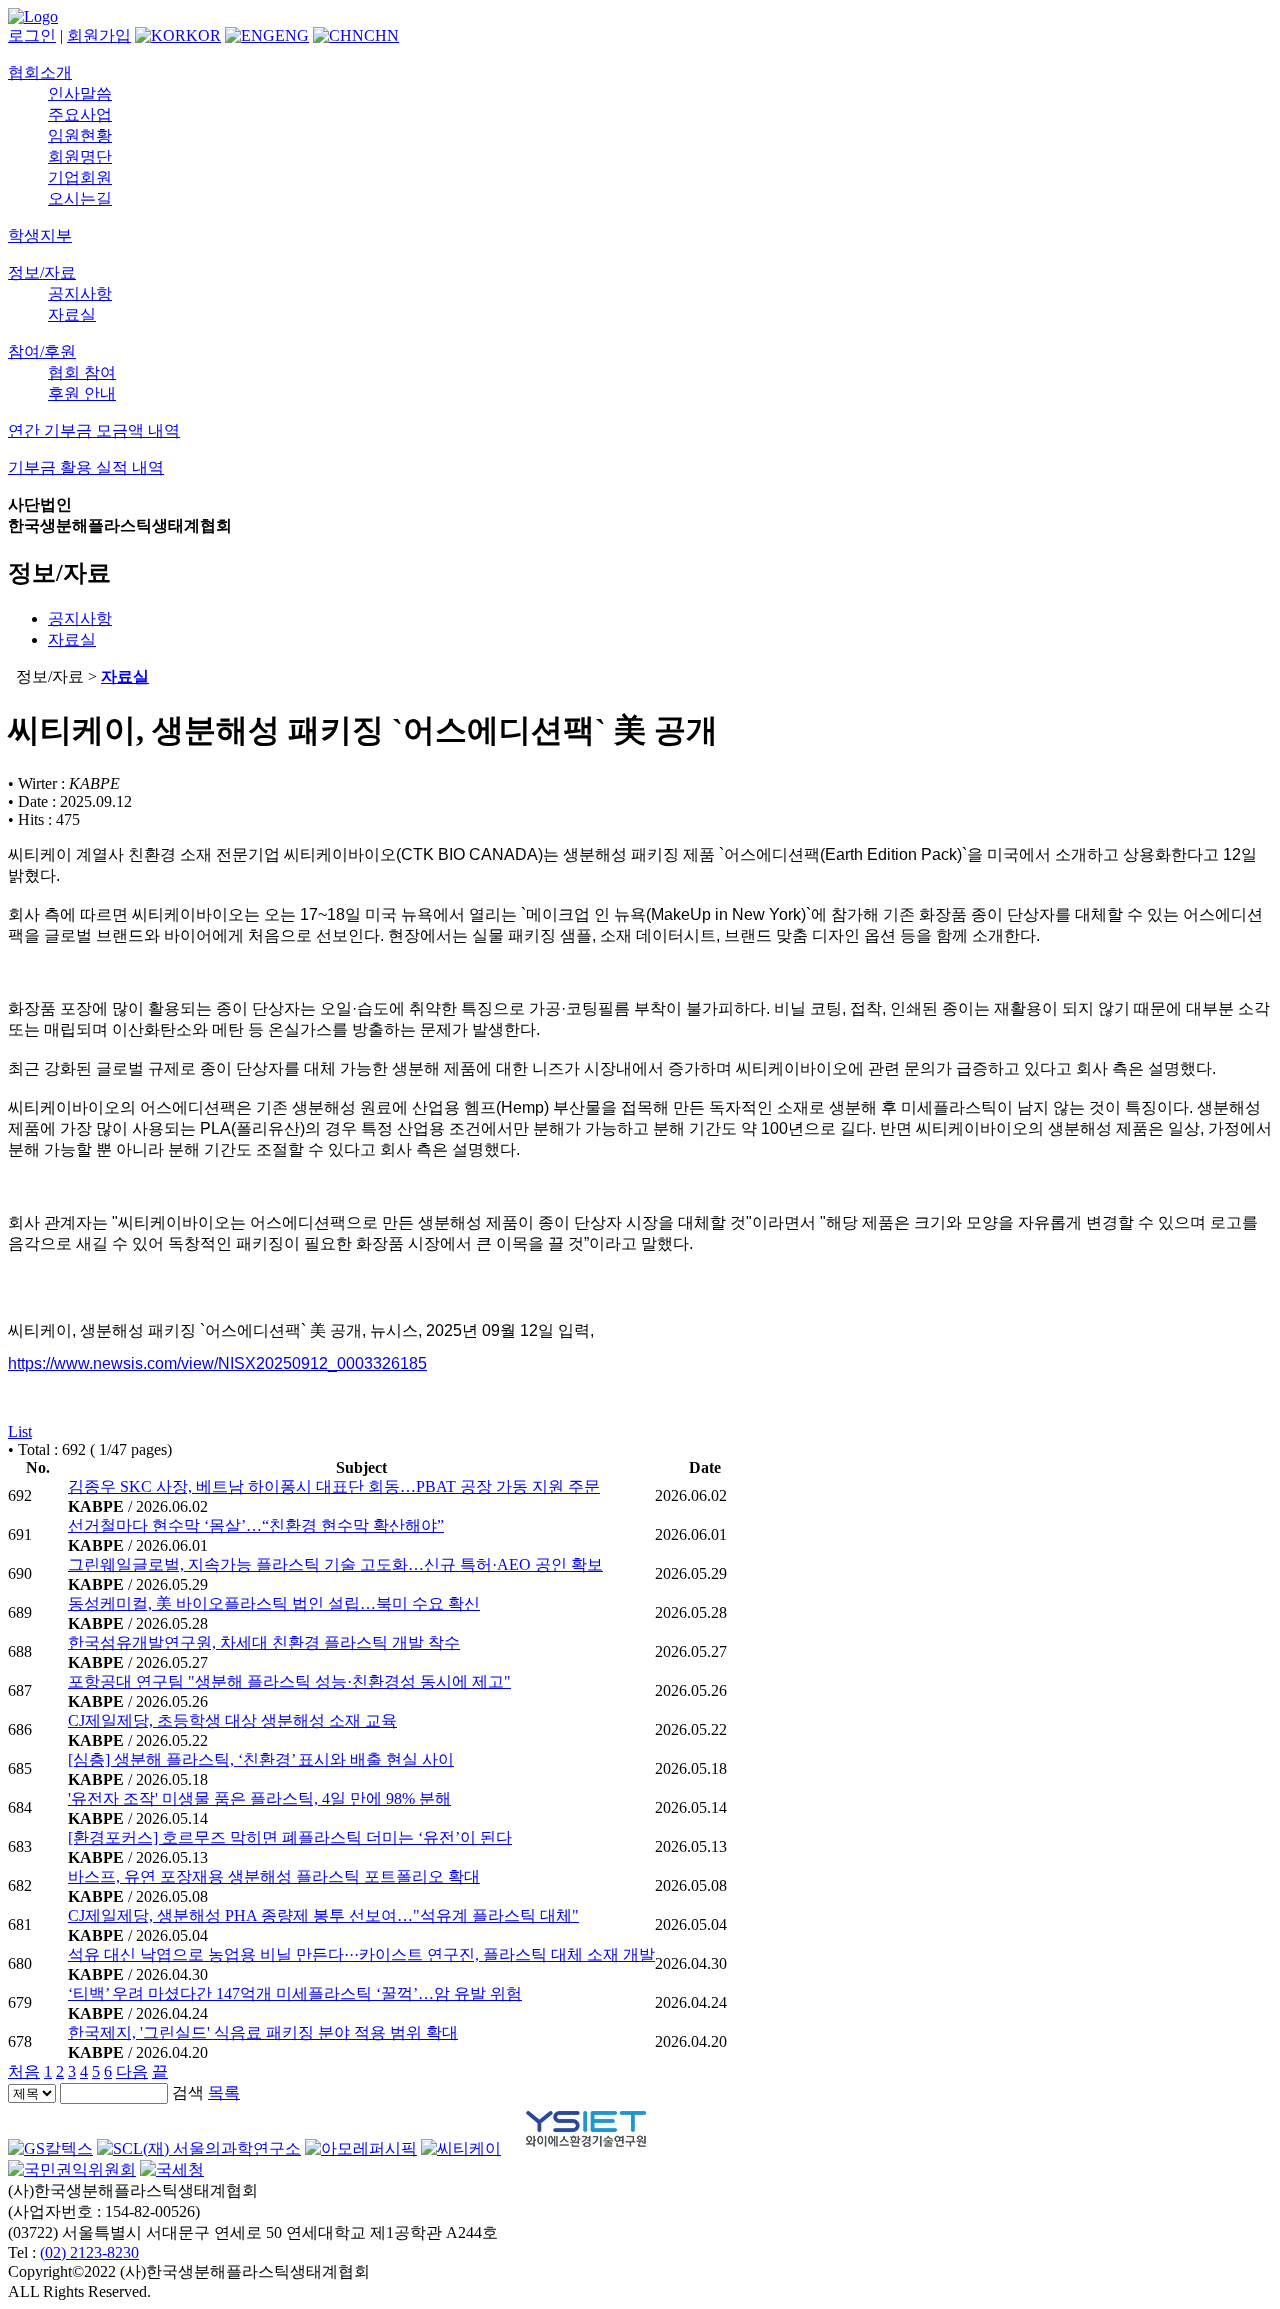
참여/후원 (42, 351)
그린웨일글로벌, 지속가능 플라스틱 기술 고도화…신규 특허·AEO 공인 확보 (335, 1564)
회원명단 (80, 156)
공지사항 (80, 293)
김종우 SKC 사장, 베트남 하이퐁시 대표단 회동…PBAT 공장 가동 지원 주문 (334, 1486)
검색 (188, 2092)
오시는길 (80, 198)
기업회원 (80, 177)
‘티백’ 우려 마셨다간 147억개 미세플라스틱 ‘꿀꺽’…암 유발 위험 (295, 1993)
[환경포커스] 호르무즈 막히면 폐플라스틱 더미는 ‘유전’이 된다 (290, 1837)
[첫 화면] (33, 16)
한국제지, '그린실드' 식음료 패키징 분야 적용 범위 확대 (263, 2032)
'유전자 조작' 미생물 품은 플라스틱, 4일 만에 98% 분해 (259, 1798)
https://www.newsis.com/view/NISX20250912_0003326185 (217, 1363)
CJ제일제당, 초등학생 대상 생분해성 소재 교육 (232, 1720)
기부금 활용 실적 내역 (86, 467)
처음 (24, 2071)
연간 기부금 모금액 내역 (94, 430)
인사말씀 (80, 93)
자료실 (72, 314)
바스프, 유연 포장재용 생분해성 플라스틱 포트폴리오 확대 (274, 1876)
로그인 (32, 35)
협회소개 (40, 72)
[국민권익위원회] (72, 2169)
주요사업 (80, 114)
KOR (203, 35)
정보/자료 (42, 272)
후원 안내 (82, 393)
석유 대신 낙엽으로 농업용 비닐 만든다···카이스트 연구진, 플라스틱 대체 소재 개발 (361, 1954)
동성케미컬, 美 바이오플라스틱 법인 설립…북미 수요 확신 (274, 1603)
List (20, 1431)
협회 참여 (82, 372)
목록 (224, 2092)
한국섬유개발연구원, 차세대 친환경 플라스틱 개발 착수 (264, 1642)
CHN (381, 35)
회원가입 (99, 35)
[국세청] (172, 2169)
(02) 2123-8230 (89, 2252)
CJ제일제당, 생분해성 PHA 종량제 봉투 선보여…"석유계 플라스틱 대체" (323, 1915)
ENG (292, 35)
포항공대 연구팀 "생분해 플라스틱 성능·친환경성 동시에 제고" (289, 1681)
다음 (132, 2071)
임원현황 (80, 135)
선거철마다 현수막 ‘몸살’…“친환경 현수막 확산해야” (256, 1525)
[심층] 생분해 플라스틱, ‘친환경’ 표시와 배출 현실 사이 (261, 1759)
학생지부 (40, 235)
